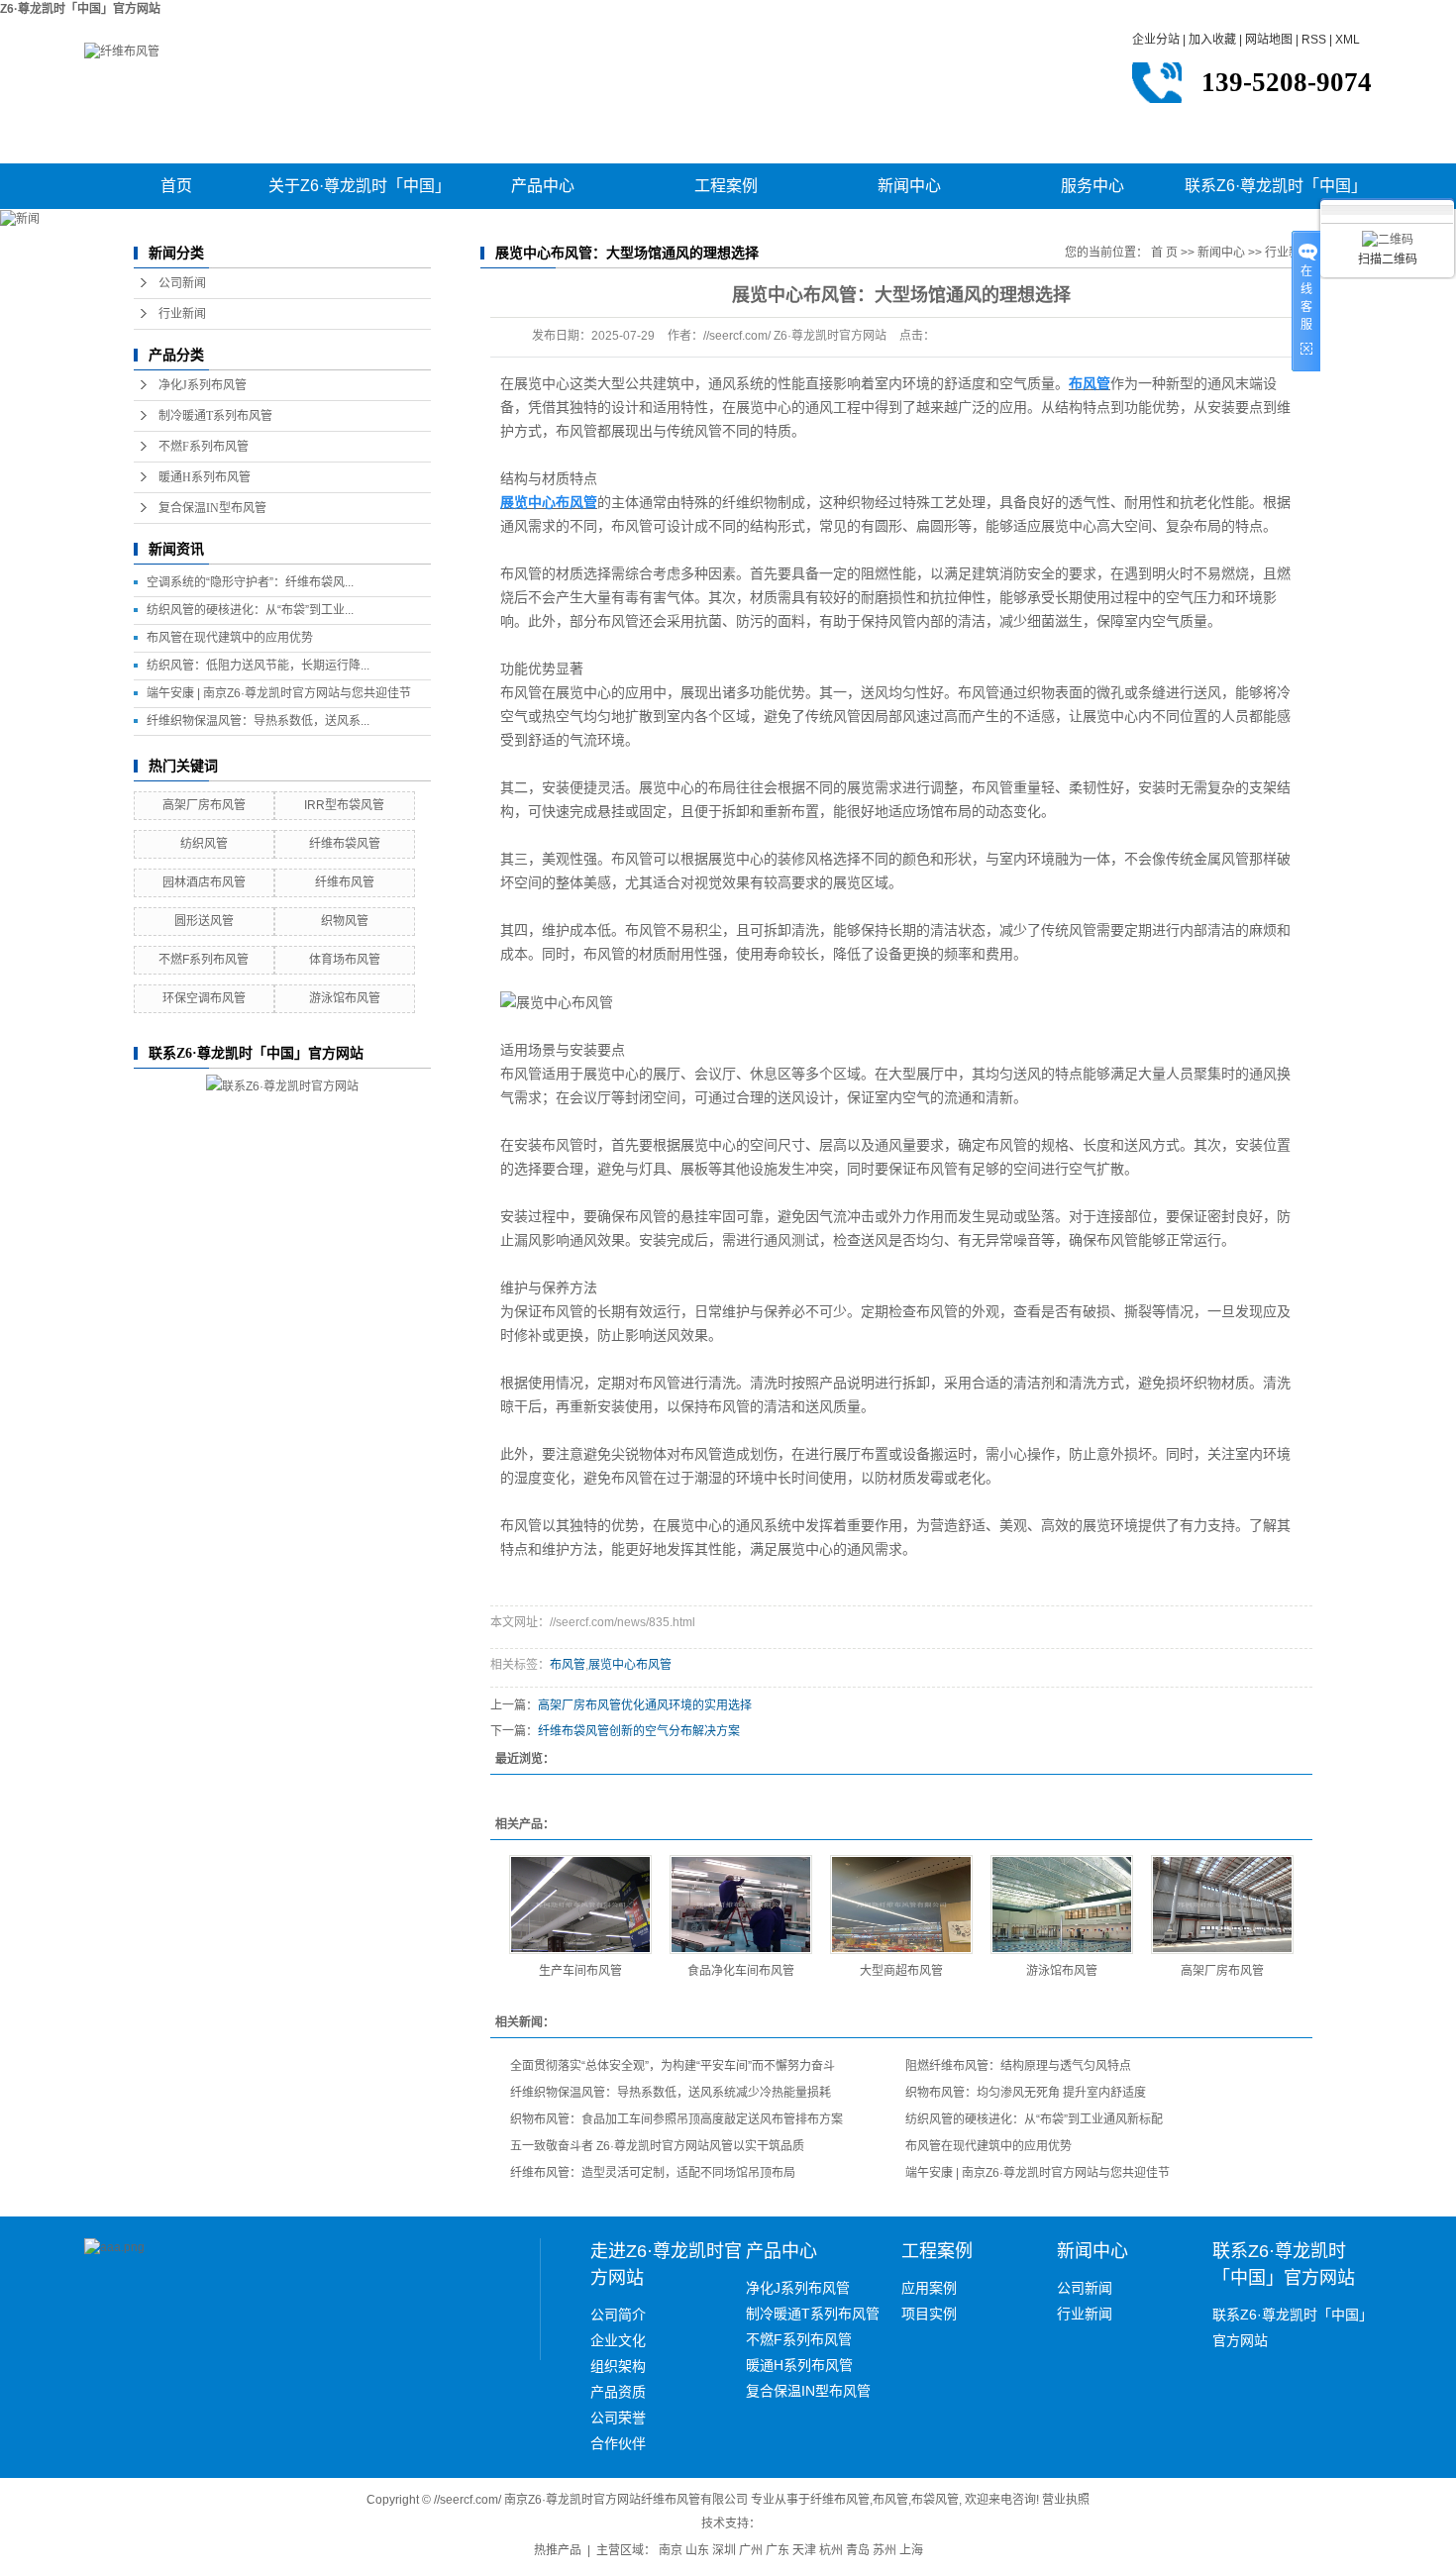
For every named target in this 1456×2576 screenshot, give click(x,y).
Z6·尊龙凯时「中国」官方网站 (80, 9)
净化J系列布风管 (203, 385)
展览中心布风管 (630, 1665)
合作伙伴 (618, 2443)
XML (1348, 40)
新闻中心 (909, 186)
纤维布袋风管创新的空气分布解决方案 (639, 1731)
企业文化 (618, 2340)
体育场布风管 (345, 960)
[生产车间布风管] (580, 1905)
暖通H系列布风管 (205, 477)
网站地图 (1269, 40)
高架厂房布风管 (204, 805)
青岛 (858, 2550)
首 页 (1164, 253)
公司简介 (618, 2315)
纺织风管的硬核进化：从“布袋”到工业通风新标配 (1034, 2119)
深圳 (724, 2550)
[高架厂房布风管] (1222, 1905)
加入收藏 (1212, 40)
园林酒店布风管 (204, 882)
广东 (778, 2550)
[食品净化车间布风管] (741, 1905)
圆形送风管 (204, 921)
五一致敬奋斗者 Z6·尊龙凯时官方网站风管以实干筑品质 (657, 2146)
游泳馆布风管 (345, 998)
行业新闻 (182, 314)
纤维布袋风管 (345, 844)
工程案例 (726, 186)
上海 (911, 2550)
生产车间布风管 (580, 1971)
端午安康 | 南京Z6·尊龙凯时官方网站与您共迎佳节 (279, 693)
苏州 (884, 2550)
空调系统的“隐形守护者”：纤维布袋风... (250, 582)
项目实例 (929, 2314)
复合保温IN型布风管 (212, 508)
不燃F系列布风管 (204, 447)
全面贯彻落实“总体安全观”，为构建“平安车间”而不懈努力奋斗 (673, 2066)
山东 (697, 2550)
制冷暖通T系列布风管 (215, 416)
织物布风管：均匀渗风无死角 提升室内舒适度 (1026, 2093)
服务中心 (1092, 186)
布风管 (568, 1665)
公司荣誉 (618, 2418)
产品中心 (543, 186)
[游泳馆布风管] (1062, 1905)
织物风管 (345, 921)
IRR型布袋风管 (344, 805)
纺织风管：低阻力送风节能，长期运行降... (258, 666)
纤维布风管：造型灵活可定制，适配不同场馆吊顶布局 (653, 2173)
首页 (176, 186)
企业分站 (1156, 40)
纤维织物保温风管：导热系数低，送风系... (258, 721)
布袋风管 (935, 2500)
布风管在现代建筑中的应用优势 (230, 638)
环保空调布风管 (204, 998)
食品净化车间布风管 (741, 1971)
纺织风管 (204, 844)
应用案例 (929, 2288)
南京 (671, 2550)
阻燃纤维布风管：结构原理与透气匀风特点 (1018, 2066)
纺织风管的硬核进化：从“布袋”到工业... (250, 610)
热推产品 (558, 2550)
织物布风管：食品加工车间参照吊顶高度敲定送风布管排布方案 (676, 2119)
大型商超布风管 (901, 1971)
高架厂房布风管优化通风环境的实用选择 (645, 1705)
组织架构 (618, 2366)
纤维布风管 (345, 882)
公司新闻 (182, 283)
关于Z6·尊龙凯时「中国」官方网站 (360, 193)
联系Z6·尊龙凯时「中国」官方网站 (1276, 193)
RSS (1314, 40)
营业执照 (1066, 2500)
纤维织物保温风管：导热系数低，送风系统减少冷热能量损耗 (671, 2093)
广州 (751, 2550)
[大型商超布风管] (901, 1905)
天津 (804, 2550)
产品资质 (618, 2392)
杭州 (831, 2550)
